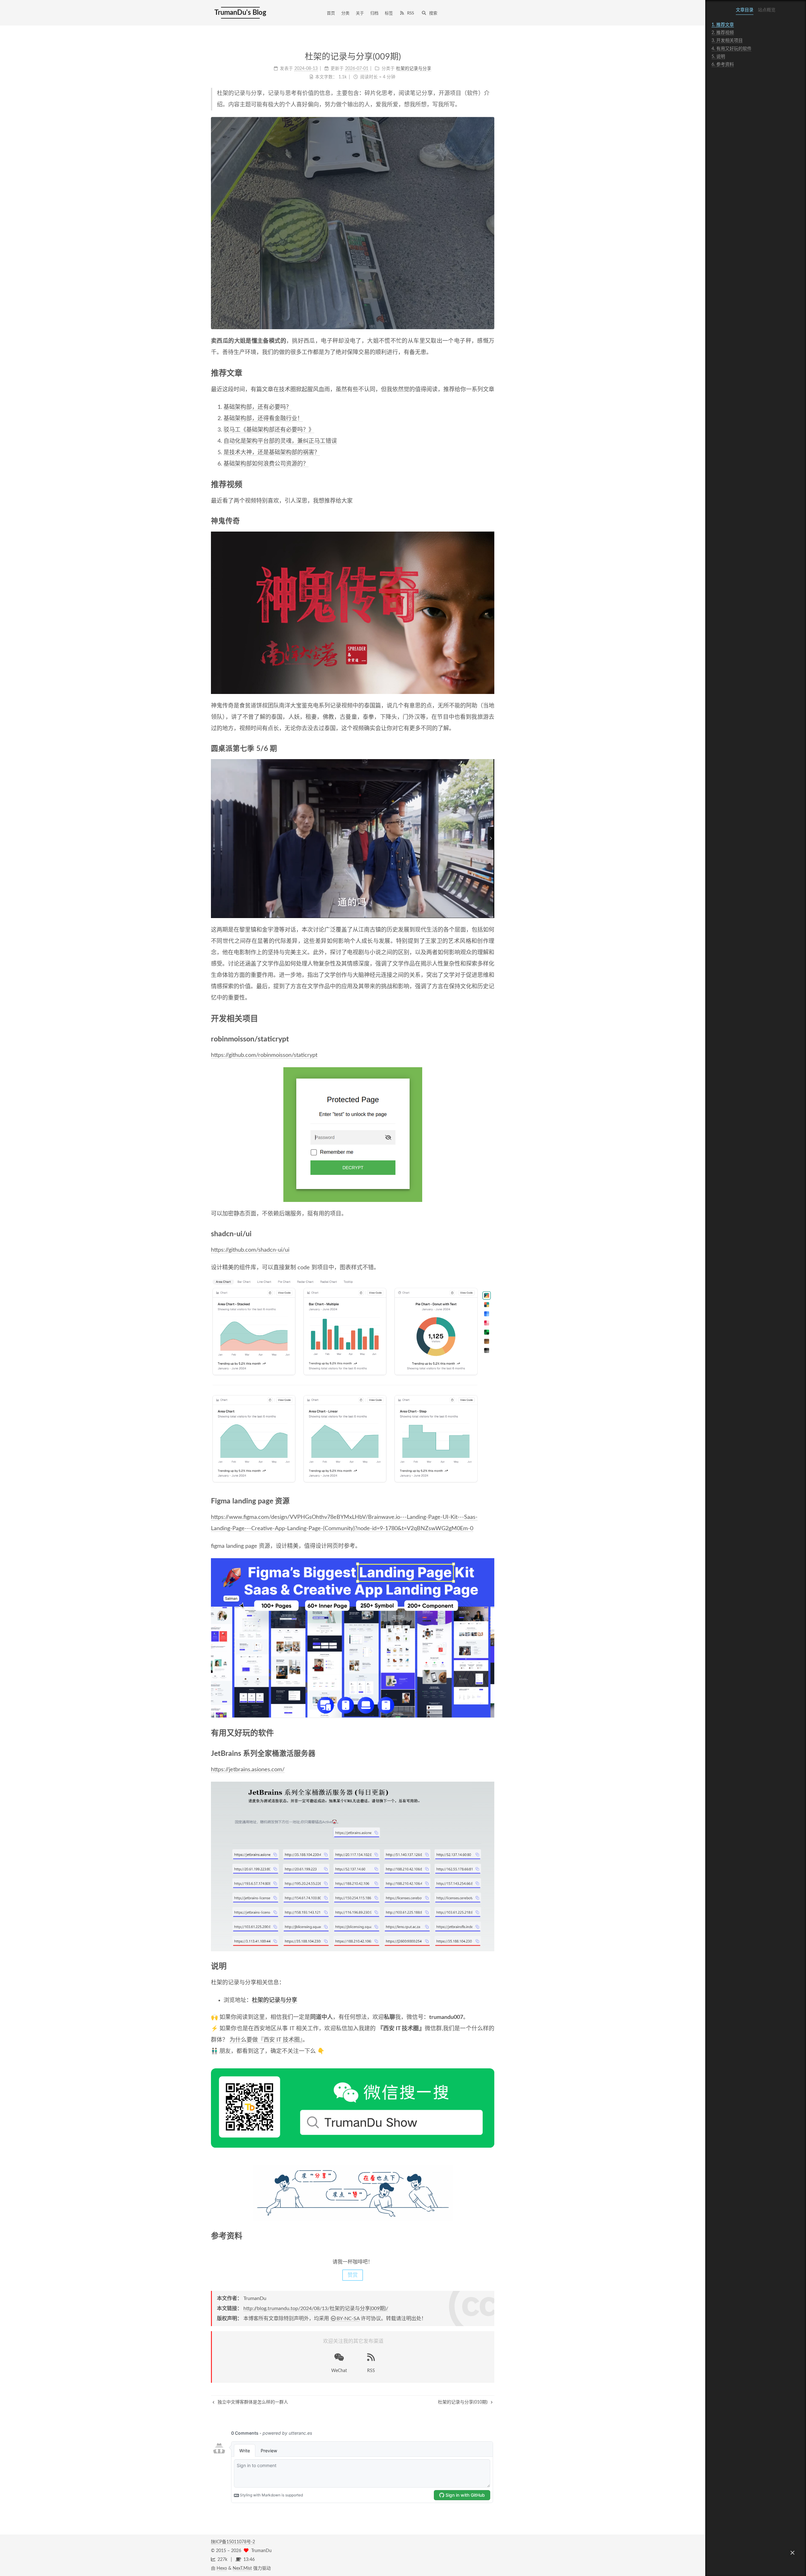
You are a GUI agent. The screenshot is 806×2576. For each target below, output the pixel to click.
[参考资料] (490, 2236)
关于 (360, 13)
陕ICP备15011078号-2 (233, 2542)
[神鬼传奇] (490, 521)
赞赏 (353, 2275)
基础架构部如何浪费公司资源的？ (266, 464)
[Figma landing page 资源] (490, 1501)
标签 (389, 13)
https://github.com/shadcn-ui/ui (250, 1250)
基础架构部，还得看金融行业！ (263, 419)
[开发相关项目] (490, 1018)
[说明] (490, 1966)
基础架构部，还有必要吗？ (258, 407)
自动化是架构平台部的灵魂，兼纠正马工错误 (280, 441)
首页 (331, 13)
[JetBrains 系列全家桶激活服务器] (490, 1754)
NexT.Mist (242, 2568)
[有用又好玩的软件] (490, 1733)
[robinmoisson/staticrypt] (490, 1039)
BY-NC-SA (348, 2319)
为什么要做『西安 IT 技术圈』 (266, 2040)
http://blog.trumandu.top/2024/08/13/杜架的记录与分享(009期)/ (316, 2308)
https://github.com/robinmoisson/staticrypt (264, 1055)
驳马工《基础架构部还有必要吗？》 (269, 430)
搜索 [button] (433, 13)
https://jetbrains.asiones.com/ (248, 1770)
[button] (792, 2553)
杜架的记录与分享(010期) (463, 2402)
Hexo (222, 2568)
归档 (374, 13)
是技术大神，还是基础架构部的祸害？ (272, 453)
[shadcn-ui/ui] (490, 1234)
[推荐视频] (490, 484)
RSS (411, 13)
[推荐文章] (490, 373)
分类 (345, 13)
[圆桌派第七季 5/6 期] (490, 749)
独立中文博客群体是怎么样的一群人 (252, 2402)
